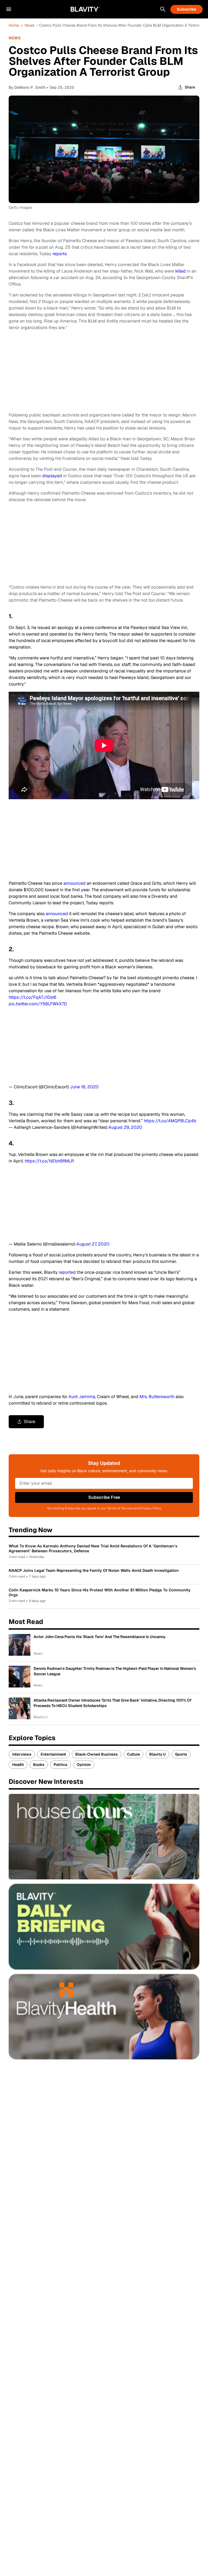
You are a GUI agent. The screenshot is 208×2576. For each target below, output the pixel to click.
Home (14, 25)
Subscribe (186, 9)
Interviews (22, 1754)
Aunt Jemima (82, 1397)
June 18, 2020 (84, 1087)
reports (60, 254)
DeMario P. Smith (30, 87)
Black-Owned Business (97, 1754)
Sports (181, 1754)
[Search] (163, 9)
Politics (61, 1765)
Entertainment (53, 1754)
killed (181, 271)
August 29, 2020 (125, 1127)
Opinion (84, 1765)
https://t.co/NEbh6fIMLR (49, 1161)
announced (75, 883)
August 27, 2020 (93, 1244)
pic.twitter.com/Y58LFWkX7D (38, 1004)
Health (18, 1765)
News (30, 25)
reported (68, 1272)
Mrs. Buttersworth (157, 1397)
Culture (134, 1754)
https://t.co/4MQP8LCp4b (170, 1121)
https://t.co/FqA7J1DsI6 (32, 997)
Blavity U (157, 1754)
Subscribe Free (104, 1497)
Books (39, 1765)
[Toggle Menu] (9, 9)
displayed (53, 476)
